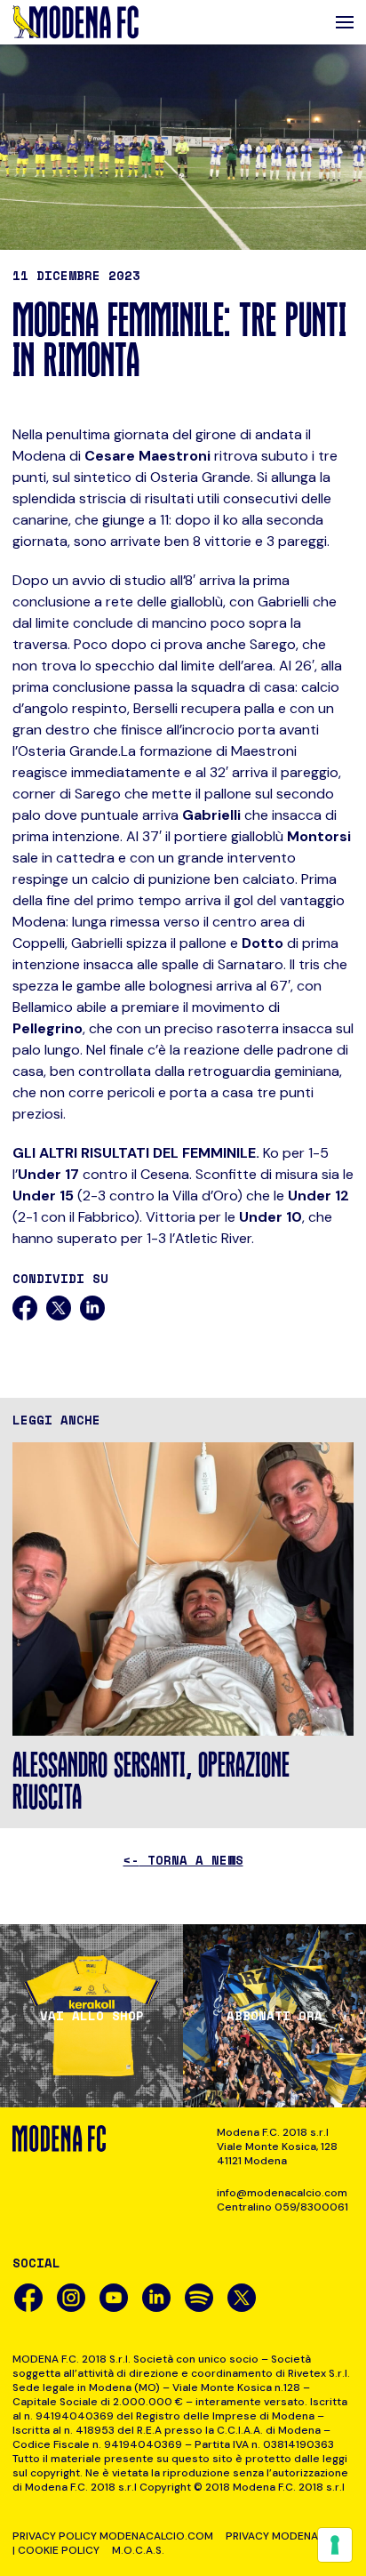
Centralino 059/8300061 (282, 2207)
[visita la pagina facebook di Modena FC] (28, 2298)
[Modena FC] (76, 22)
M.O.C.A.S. (138, 2550)
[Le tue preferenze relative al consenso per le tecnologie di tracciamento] (335, 2545)
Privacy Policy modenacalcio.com (113, 2536)
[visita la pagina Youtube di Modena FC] (114, 2298)
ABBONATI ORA (274, 2016)
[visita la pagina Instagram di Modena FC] (71, 2298)
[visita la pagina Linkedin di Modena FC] (156, 2298)
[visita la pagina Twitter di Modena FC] (242, 2298)
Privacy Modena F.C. (282, 2536)
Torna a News (183, 1860)
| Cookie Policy (56, 2550)
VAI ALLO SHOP (92, 2016)
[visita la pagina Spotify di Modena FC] (199, 2298)
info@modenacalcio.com (282, 2193)
